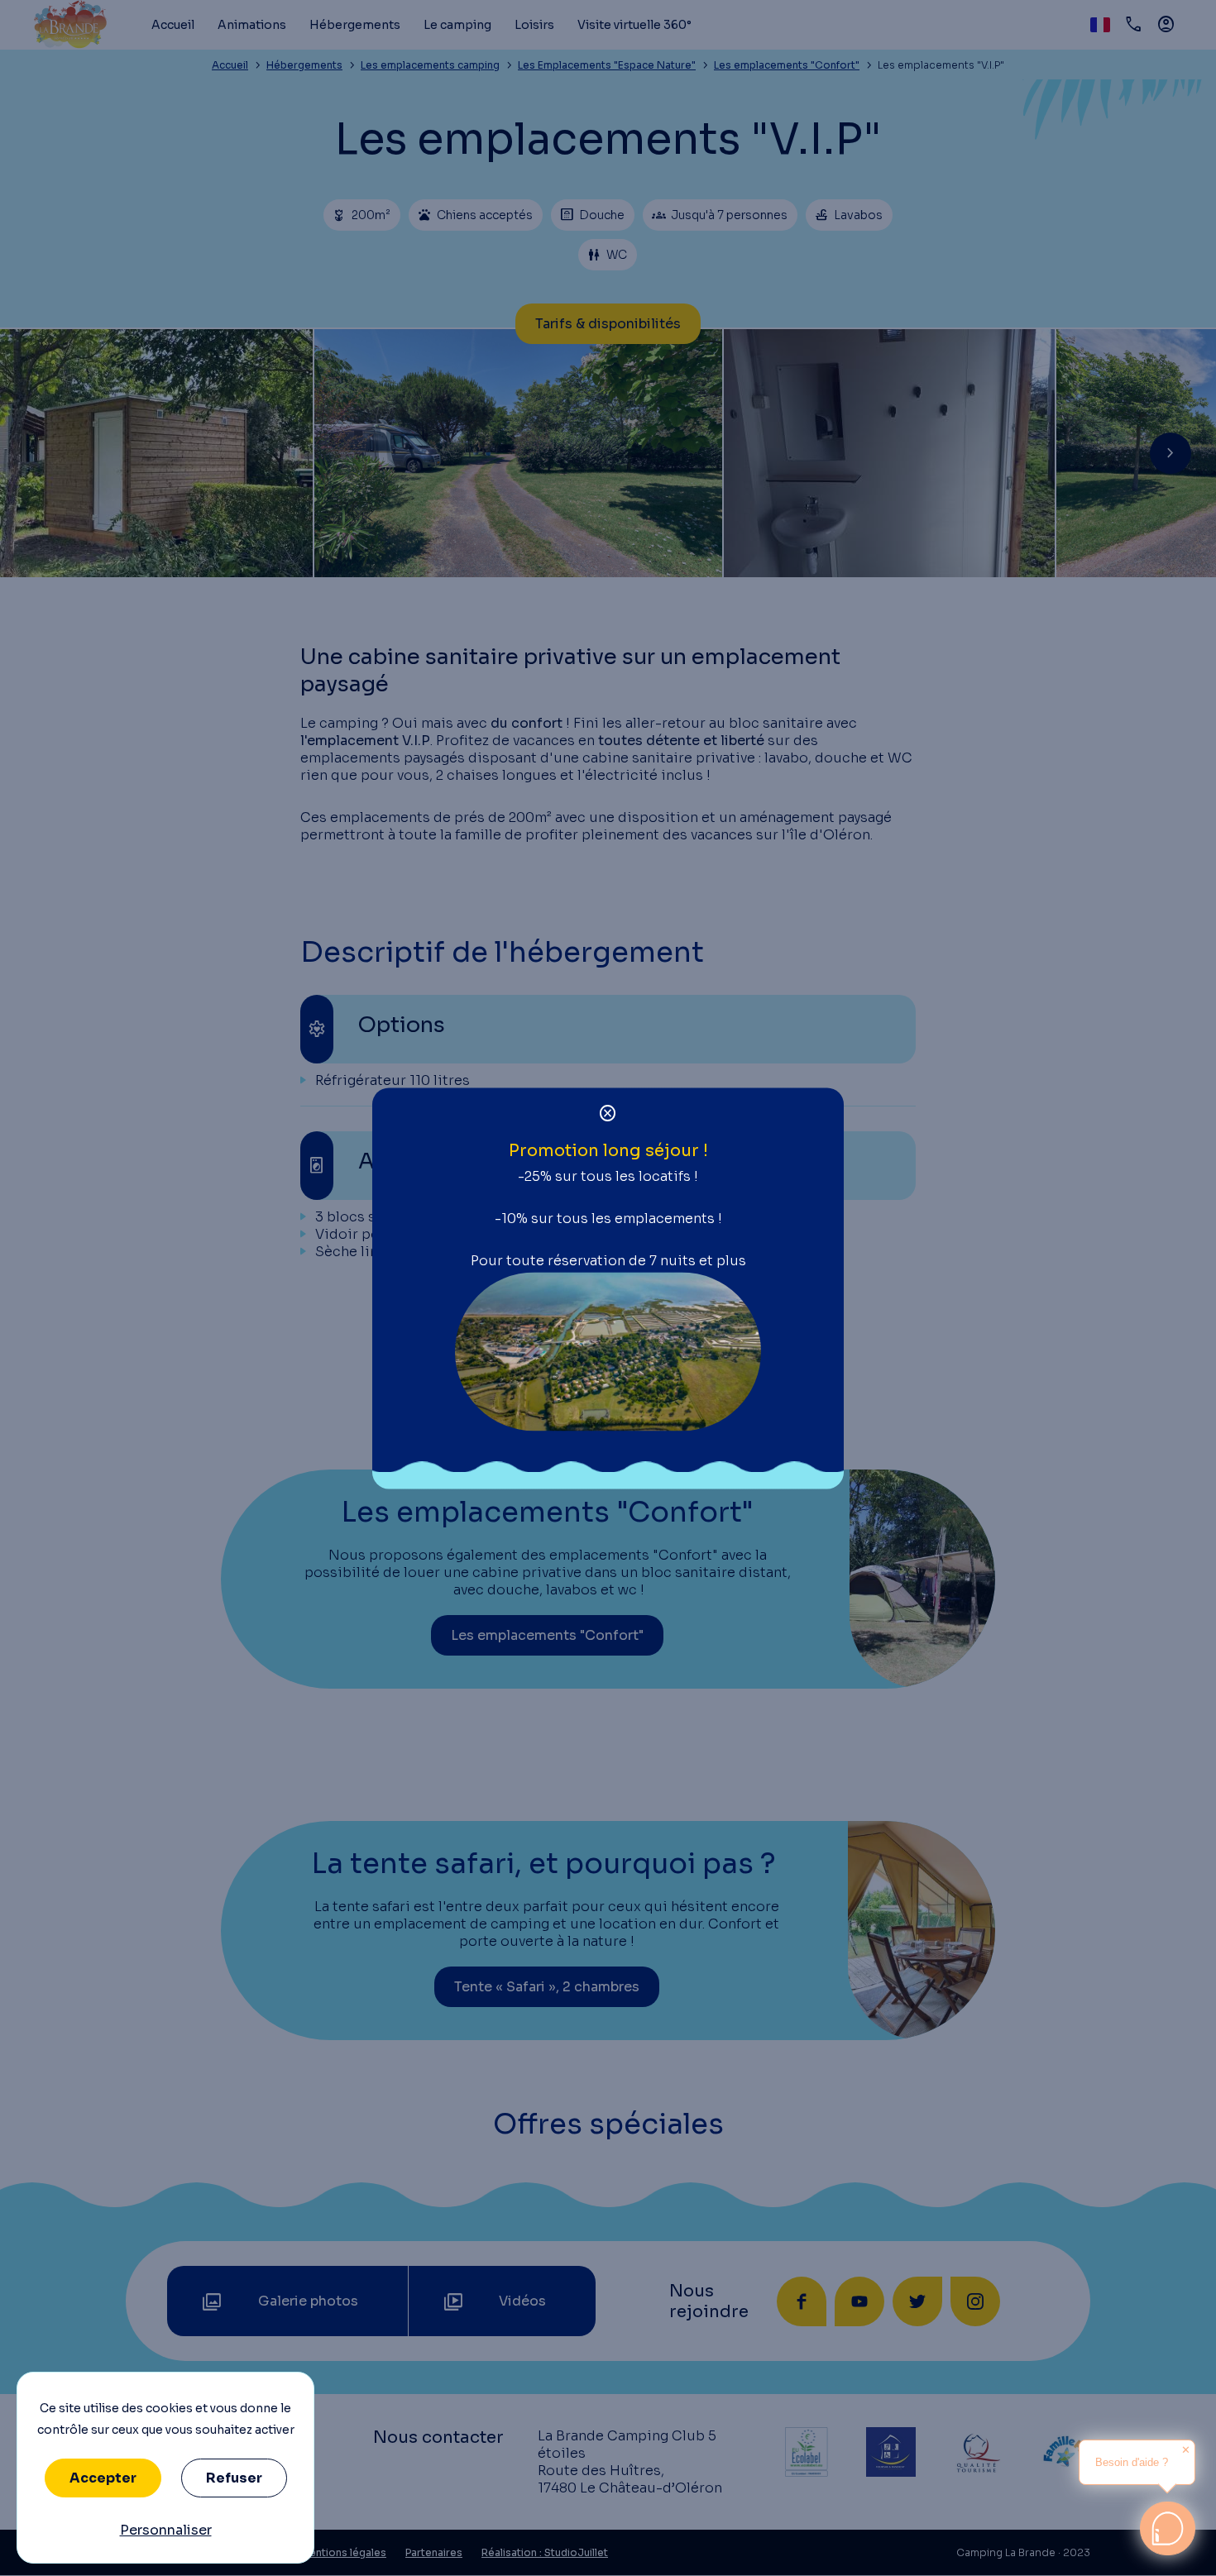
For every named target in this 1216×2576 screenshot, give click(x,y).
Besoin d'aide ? (1132, 2462)
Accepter (103, 2478)
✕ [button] (1186, 2450)
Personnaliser (166, 2530)
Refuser (234, 2478)
